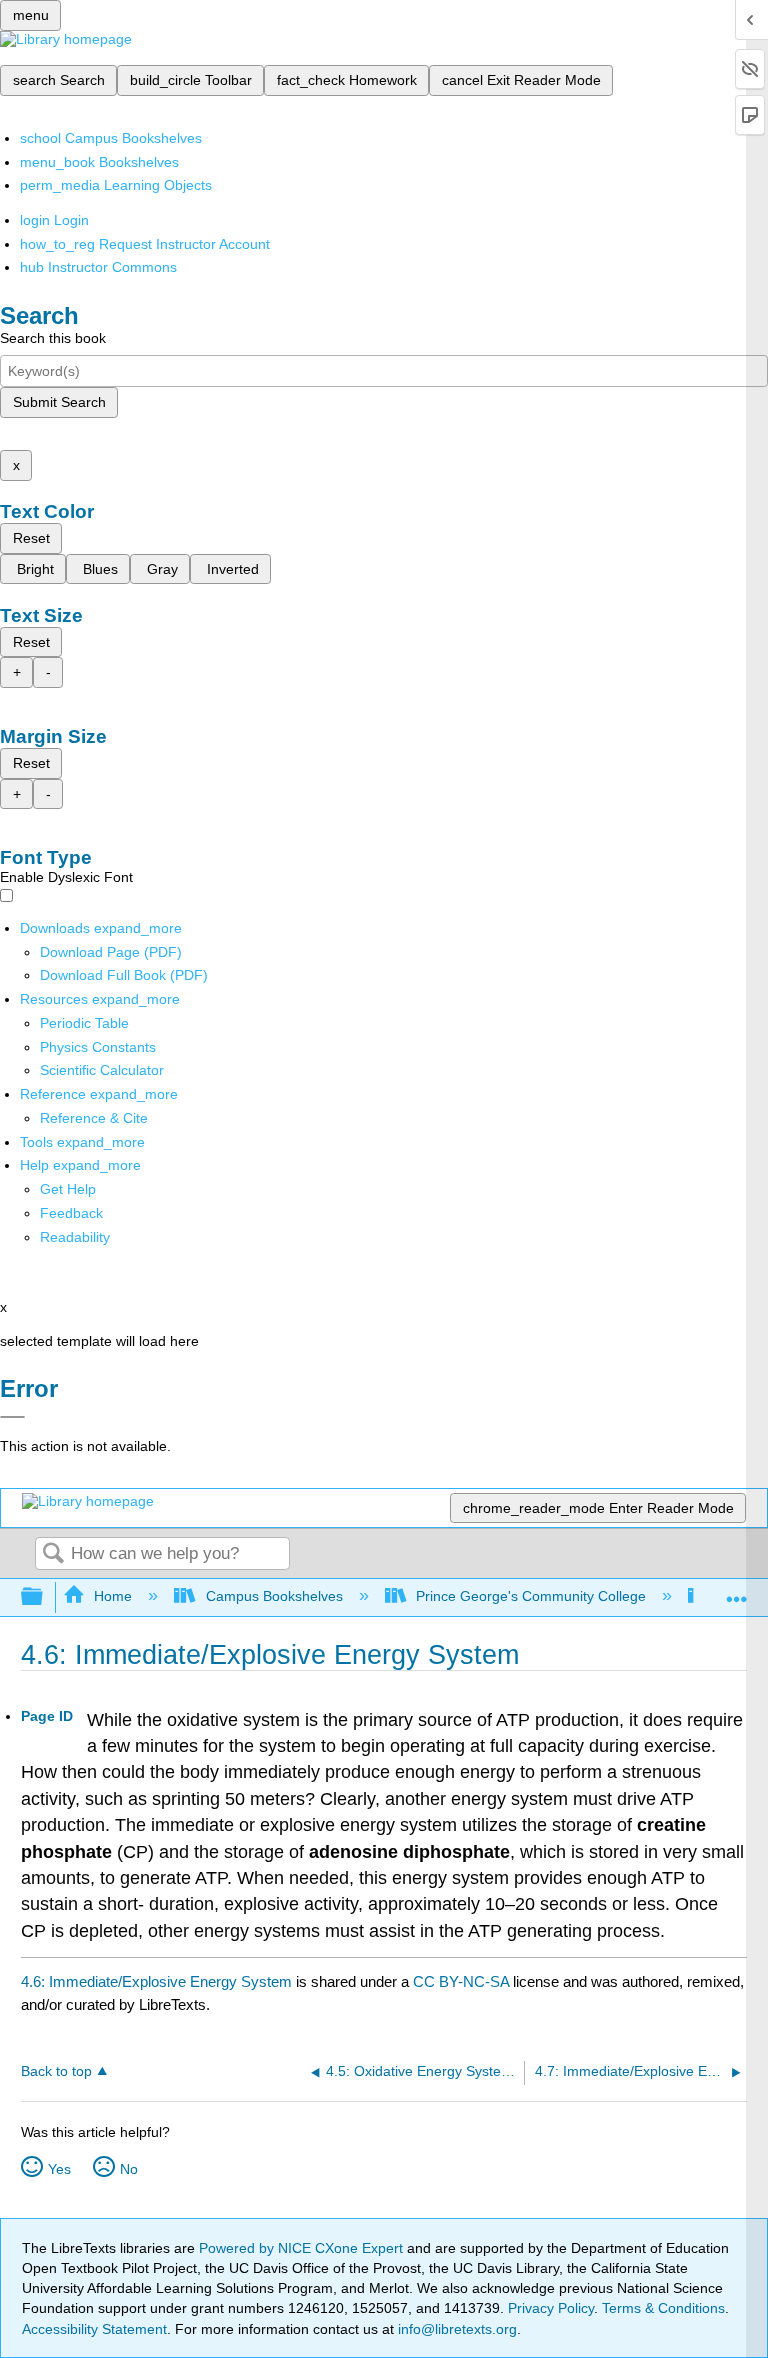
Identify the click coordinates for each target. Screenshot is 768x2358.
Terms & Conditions (663, 2308)
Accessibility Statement (94, 2329)
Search (53, 1554)
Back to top (56, 2071)
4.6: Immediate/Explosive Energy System (156, 1981)
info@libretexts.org (455, 2329)
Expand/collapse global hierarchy (45, 1597)
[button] (71, 1213)
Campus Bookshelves (274, 1596)
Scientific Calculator (102, 1070)
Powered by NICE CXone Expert (303, 2248)
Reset (31, 538)
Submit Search (59, 402)
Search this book (53, 338)
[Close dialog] (12, 1417)
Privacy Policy (551, 2308)
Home (113, 1596)
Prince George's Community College (531, 1596)
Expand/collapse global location (737, 1591)
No (129, 2169)
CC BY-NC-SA (463, 1981)
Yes (59, 2169)
